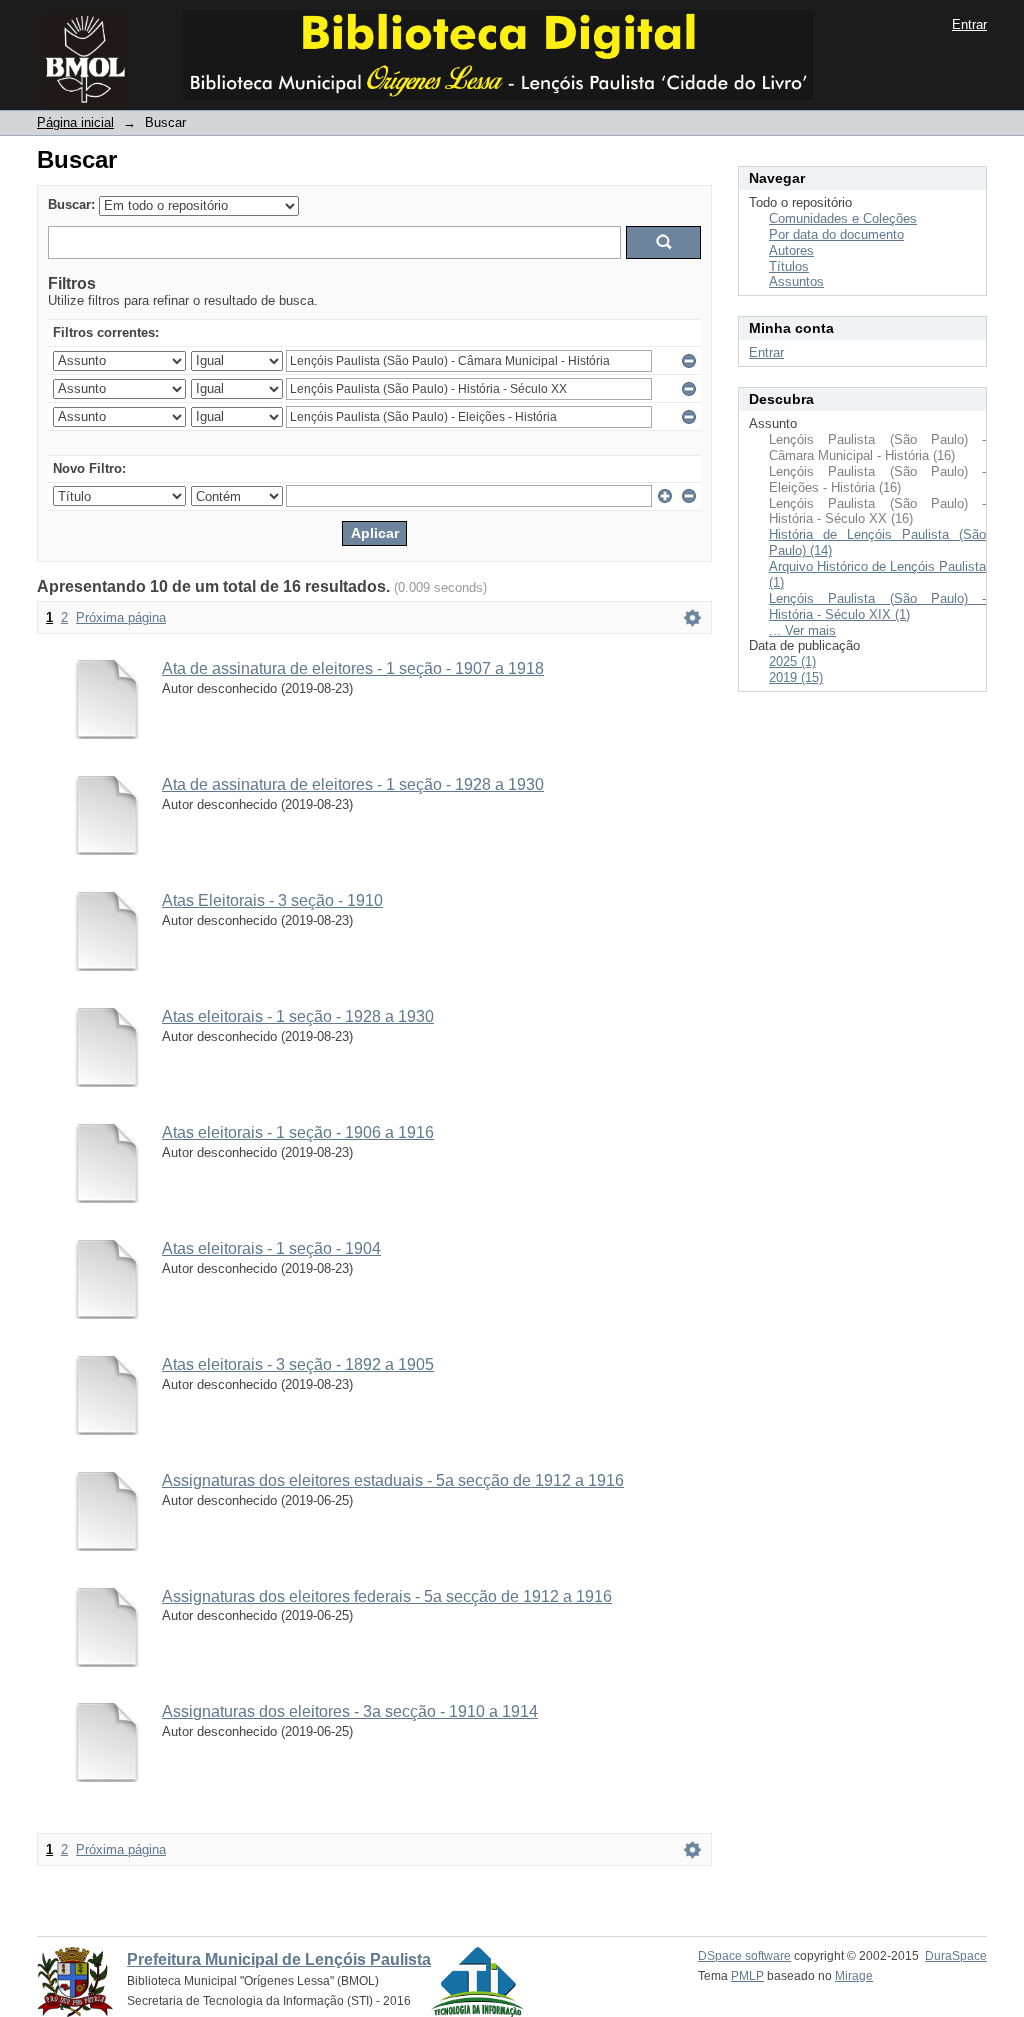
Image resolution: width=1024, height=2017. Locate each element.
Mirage (854, 1976)
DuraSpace (956, 1956)
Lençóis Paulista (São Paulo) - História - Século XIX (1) (877, 606)
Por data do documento (836, 234)
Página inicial (75, 122)
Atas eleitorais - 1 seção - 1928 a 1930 (298, 1016)
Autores (791, 250)
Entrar (969, 24)
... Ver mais (802, 630)
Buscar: (71, 204)
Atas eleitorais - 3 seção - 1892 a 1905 (298, 1364)
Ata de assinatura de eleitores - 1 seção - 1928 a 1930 (353, 784)
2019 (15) (796, 677)
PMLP (747, 1976)
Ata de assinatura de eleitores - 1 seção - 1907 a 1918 (353, 668)
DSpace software (744, 1956)
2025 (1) (792, 661)
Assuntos (796, 281)
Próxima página (121, 617)
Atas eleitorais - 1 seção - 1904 (271, 1248)
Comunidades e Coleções (843, 218)
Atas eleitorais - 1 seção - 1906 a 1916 (298, 1132)
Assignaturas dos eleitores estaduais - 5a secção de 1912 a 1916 (393, 1480)
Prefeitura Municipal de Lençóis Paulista (279, 1959)
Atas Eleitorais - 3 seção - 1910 (272, 900)
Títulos (789, 266)
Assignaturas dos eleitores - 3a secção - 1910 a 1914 (350, 1711)
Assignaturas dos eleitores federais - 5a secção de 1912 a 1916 (387, 1596)
